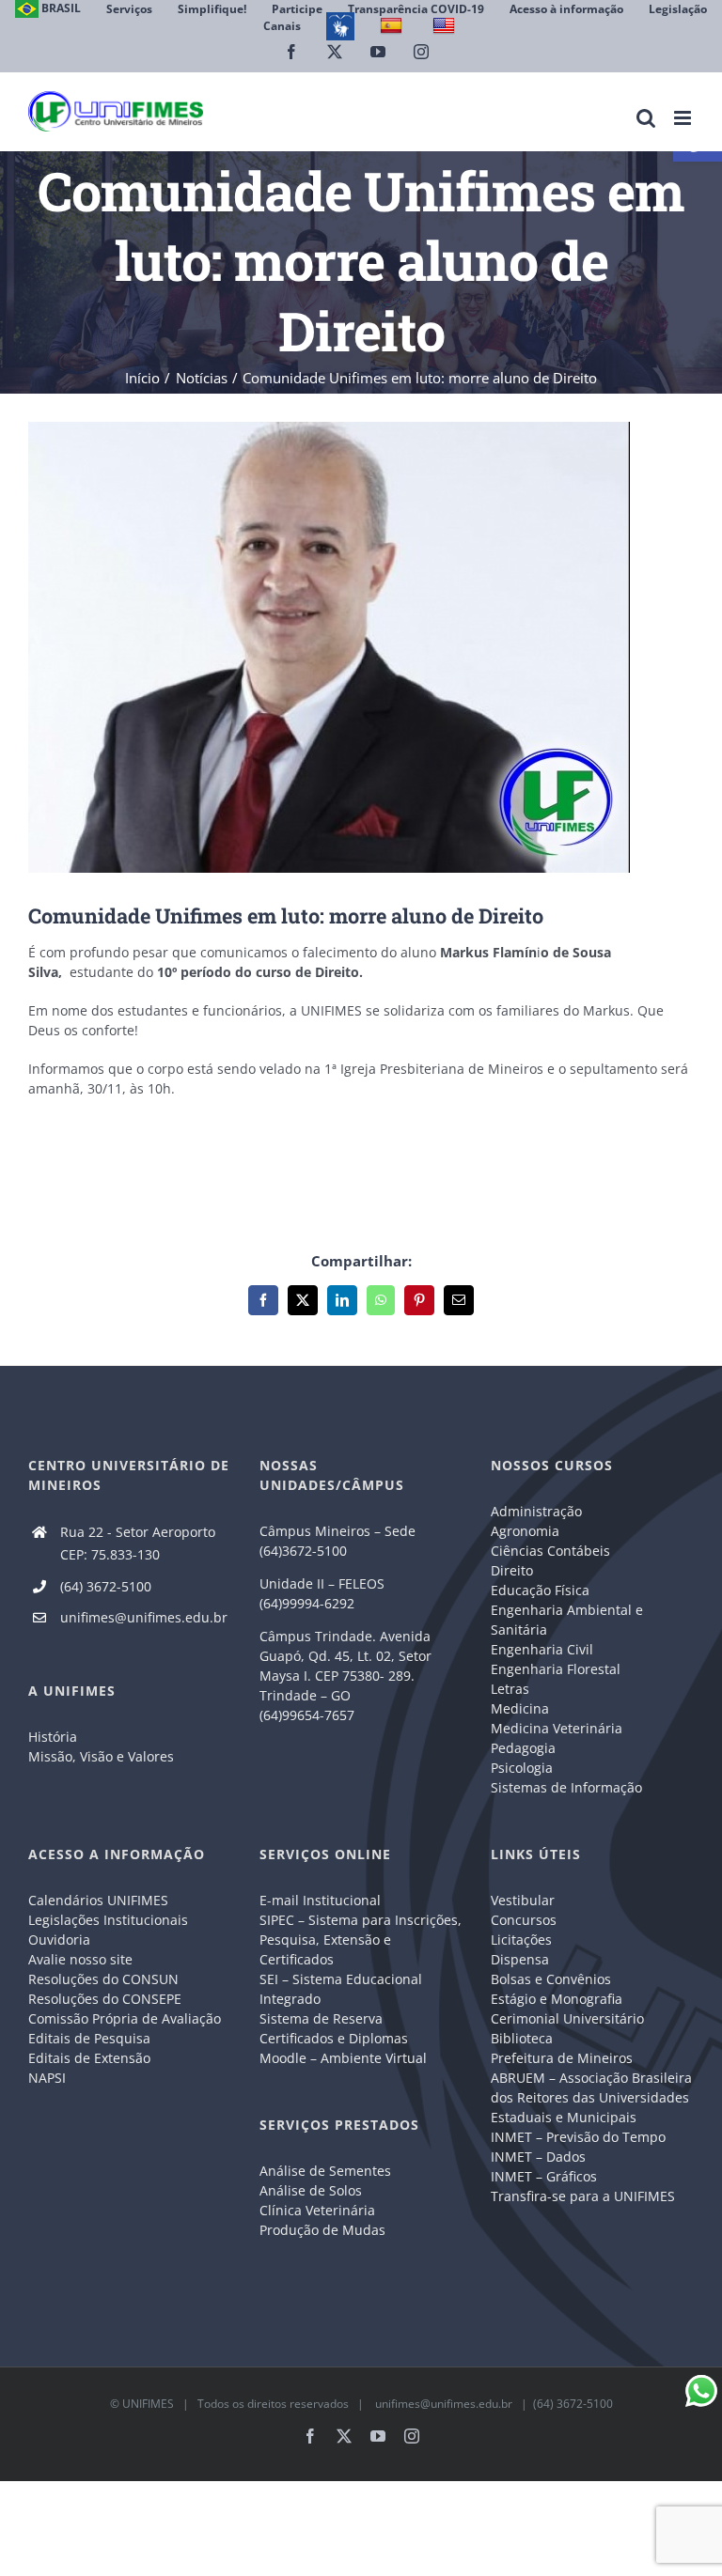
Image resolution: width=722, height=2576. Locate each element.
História (53, 1737)
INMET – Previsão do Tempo (578, 2137)
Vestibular (523, 1900)
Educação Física (540, 1590)
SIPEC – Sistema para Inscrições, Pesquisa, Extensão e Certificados (361, 1940)
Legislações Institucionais (108, 1920)
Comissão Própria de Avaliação (125, 2018)
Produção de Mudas (322, 2230)
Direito (512, 1570)
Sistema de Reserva (321, 2018)
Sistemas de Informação (566, 1787)
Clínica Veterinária (317, 2210)
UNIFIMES (148, 2404)
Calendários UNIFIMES (98, 1900)
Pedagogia (523, 1748)
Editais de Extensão (89, 2058)
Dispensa (520, 1959)
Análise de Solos (311, 2190)
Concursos (524, 1920)
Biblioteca (522, 2038)
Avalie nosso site (80, 1959)
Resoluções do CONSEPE (105, 1999)
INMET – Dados (538, 2157)
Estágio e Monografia (557, 1999)
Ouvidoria (59, 1940)
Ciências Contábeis (550, 1551)
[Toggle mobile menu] (684, 118)
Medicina (520, 1708)
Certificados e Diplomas (334, 2038)
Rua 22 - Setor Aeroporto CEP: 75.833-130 (138, 1543)
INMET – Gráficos (544, 2176)
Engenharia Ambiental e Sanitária (567, 1620)
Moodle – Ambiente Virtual (343, 2058)
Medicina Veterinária (557, 1728)
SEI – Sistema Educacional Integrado (341, 1989)
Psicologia (522, 1768)
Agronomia (525, 1531)
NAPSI (49, 2078)
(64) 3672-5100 (106, 1586)
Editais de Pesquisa (89, 2038)
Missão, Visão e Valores (101, 1756)
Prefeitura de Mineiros (562, 2058)
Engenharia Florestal (556, 1669)
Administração (536, 1511)
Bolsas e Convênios (551, 1979)
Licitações (521, 1940)
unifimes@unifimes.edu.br (144, 1617)
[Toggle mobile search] (646, 118)
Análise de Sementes (325, 2171)
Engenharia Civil (542, 1649)
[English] (446, 26)
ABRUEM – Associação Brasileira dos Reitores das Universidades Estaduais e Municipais (591, 2097)
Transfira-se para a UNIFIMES (583, 2196)
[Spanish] (393, 26)
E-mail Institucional (320, 1900)
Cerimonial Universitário (567, 2018)
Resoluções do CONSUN (103, 1979)
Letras (510, 1689)
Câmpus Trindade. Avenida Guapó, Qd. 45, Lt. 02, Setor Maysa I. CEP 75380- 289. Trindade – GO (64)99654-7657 (345, 1676)
